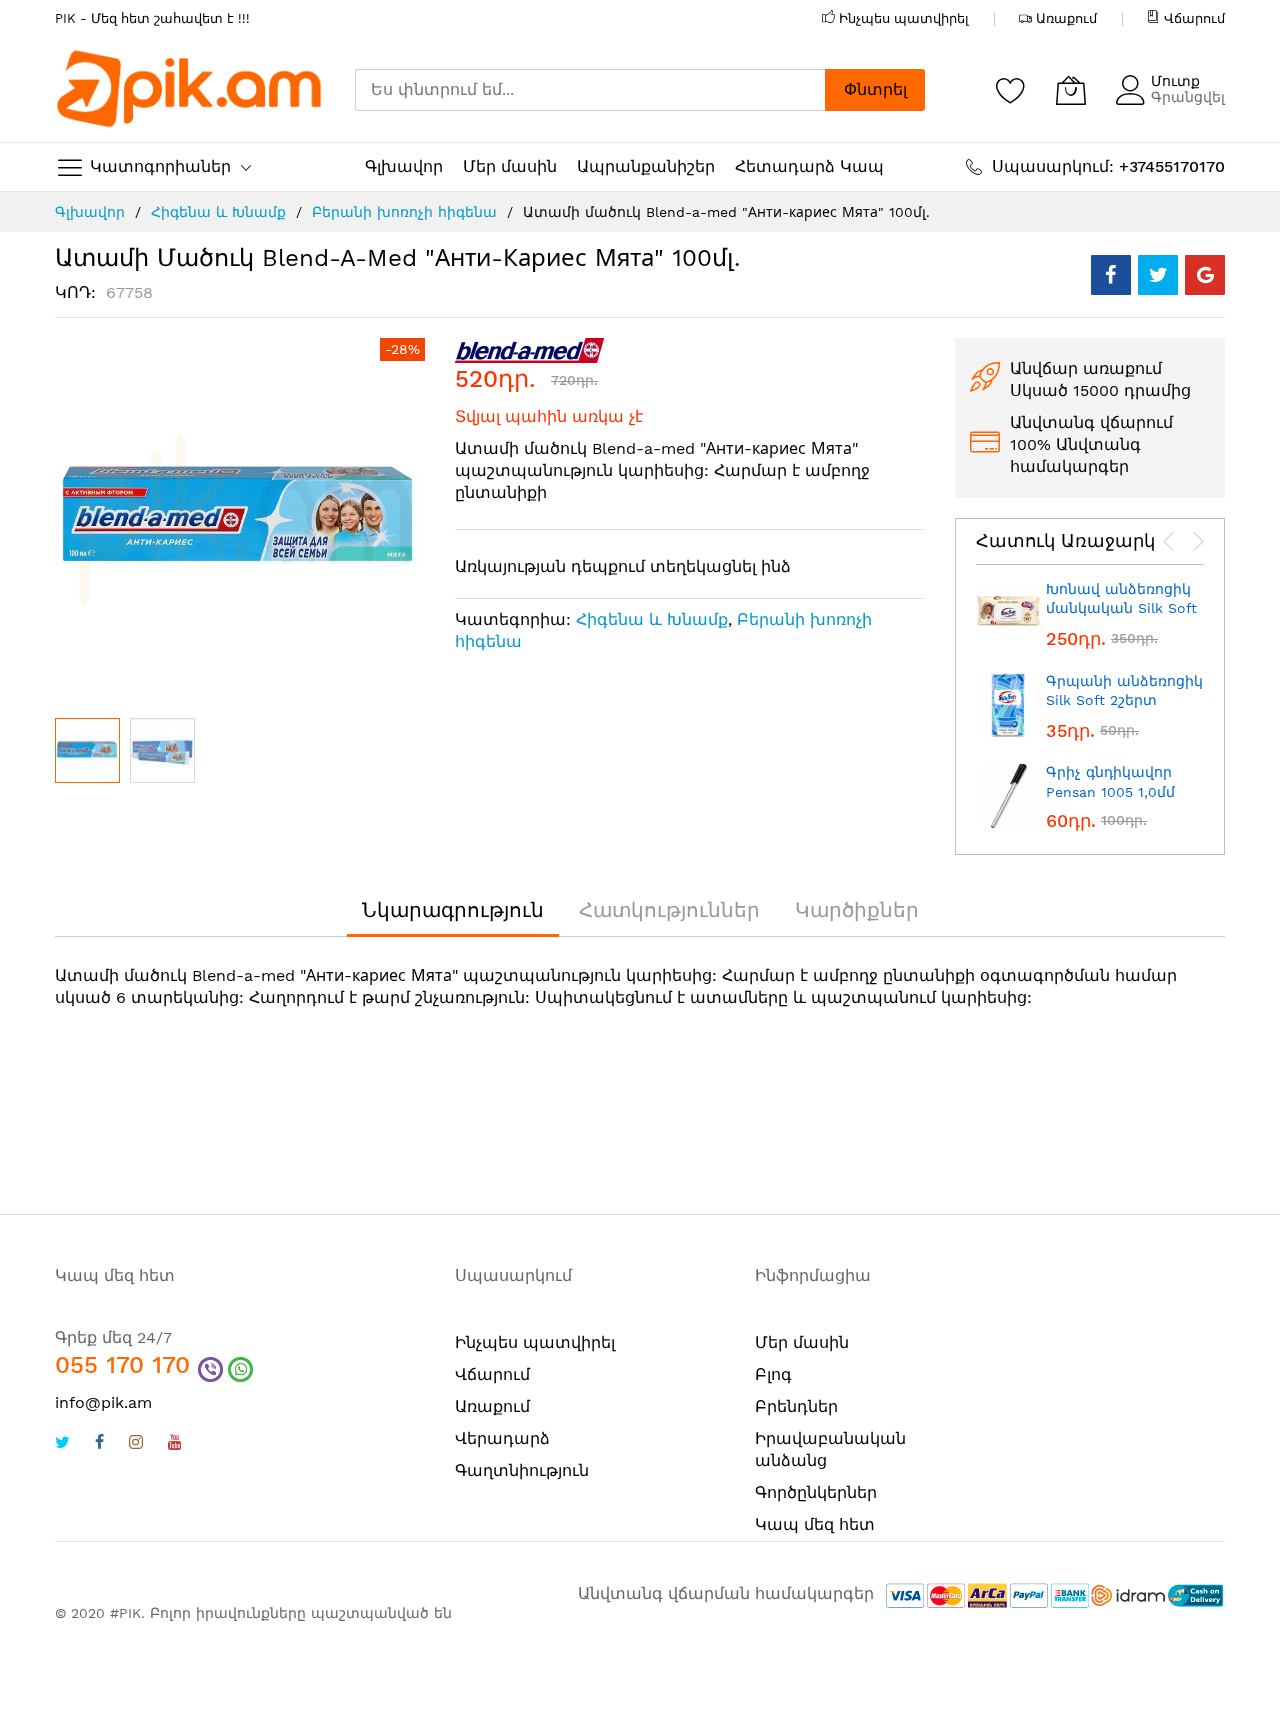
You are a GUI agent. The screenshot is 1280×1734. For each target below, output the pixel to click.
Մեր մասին (802, 1342)
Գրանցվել (1188, 97)
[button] (162, 750)
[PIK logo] (190, 90)
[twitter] (62, 1444)
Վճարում (1194, 18)
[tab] (453, 910)
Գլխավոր (90, 212)
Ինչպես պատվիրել (904, 18)
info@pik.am (103, 1402)
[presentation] (1169, 542)
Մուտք (1175, 81)
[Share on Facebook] (1111, 275)
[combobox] (590, 90)
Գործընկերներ (816, 1492)
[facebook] (99, 1444)
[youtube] (175, 1444)
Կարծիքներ (857, 910)
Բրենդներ (796, 1406)
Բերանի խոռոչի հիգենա (404, 212)
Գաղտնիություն (522, 1470)
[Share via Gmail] (1205, 275)
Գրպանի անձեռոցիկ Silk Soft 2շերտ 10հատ (1124, 700)
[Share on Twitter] (1158, 275)
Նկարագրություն (453, 910)
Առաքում (1066, 18)
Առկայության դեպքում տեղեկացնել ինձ (623, 566)
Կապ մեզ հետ (815, 1524)
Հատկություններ (669, 910)
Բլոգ (773, 1374)
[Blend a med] (529, 349)
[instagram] (136, 1444)
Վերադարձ (502, 1438)
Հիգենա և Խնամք (218, 212)
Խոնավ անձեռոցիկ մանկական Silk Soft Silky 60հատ (1121, 608)
